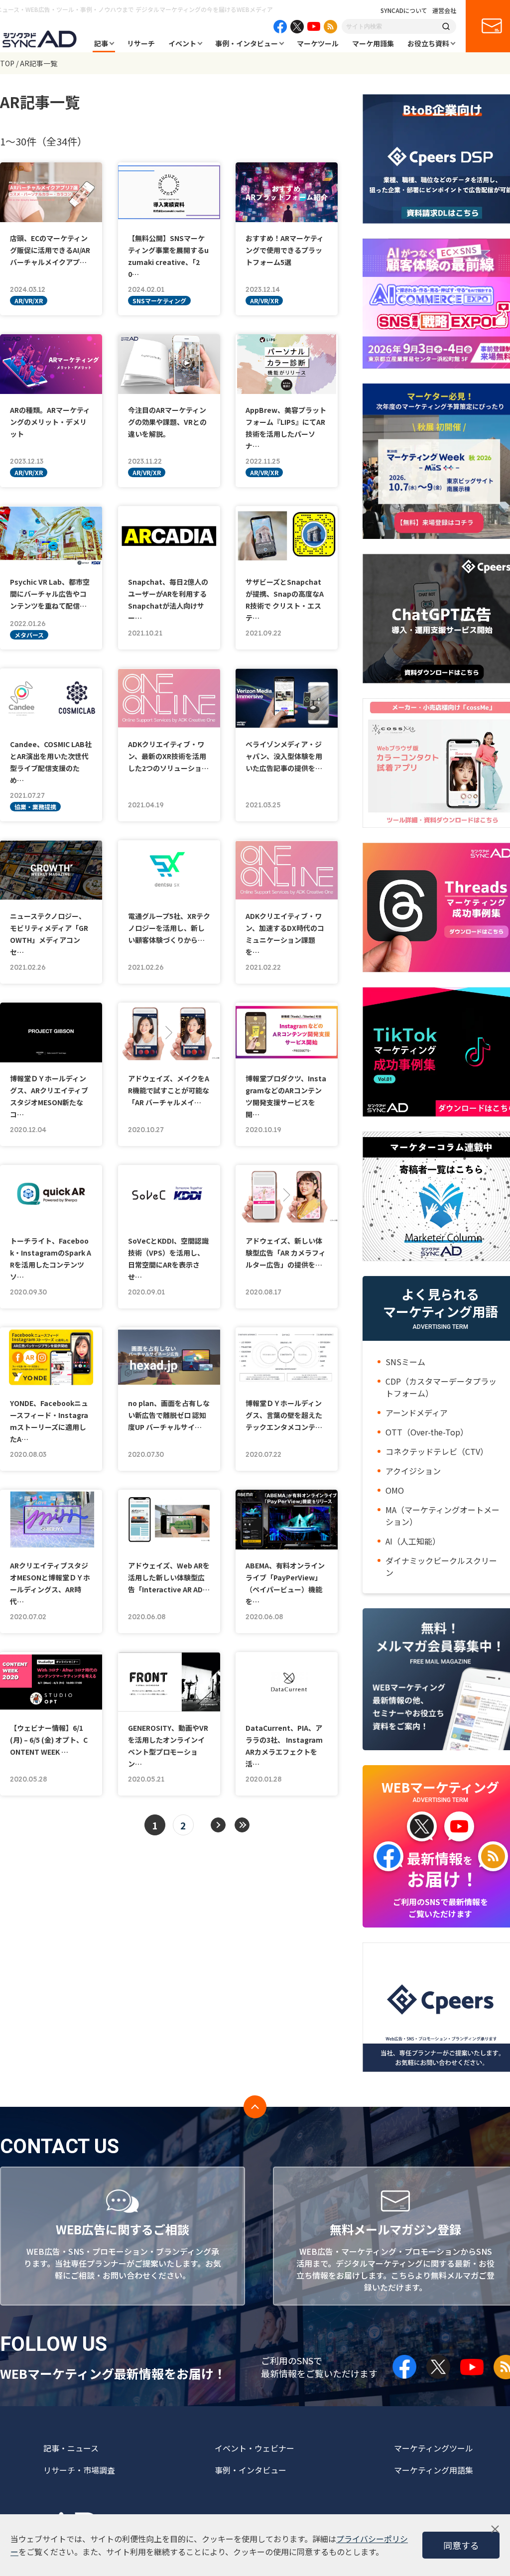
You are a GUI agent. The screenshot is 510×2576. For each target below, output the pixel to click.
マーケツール (318, 43)
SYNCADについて (404, 10)
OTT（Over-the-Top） (427, 1432)
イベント (182, 43)
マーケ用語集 (373, 43)
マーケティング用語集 (434, 2470)
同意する (461, 2545)
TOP (7, 63)
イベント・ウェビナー (255, 2448)
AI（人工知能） (413, 1541)
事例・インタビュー (247, 43)
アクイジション (413, 1471)
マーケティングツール (434, 2448)
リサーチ (141, 43)
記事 (101, 43)
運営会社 (444, 10)
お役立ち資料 (428, 43)
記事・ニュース (71, 2448)
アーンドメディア (417, 1413)
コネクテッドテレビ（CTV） (437, 1451)
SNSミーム (405, 1362)
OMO (395, 1490)
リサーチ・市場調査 (79, 2470)
